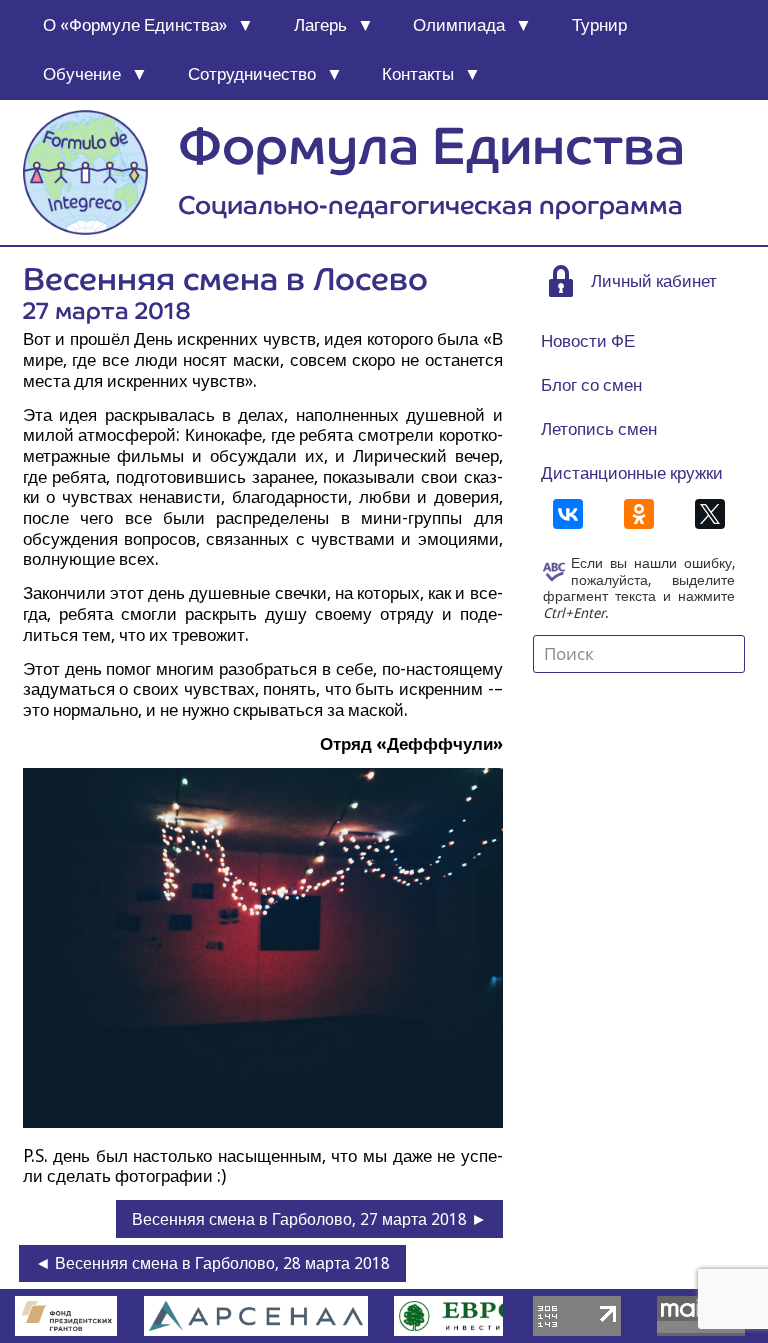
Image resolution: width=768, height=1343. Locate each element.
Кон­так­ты (418, 74)
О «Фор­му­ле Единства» (135, 25)
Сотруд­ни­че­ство (252, 74)
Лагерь (320, 25)
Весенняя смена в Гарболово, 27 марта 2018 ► (309, 1219)
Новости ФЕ (588, 341)
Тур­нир (599, 25)
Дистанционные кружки (632, 473)
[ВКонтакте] (568, 514)
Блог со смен (591, 385)
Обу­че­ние (82, 74)
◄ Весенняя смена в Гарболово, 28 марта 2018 (212, 1263)
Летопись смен (599, 429)
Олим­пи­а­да (459, 25)
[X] (710, 514)
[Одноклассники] (639, 514)
